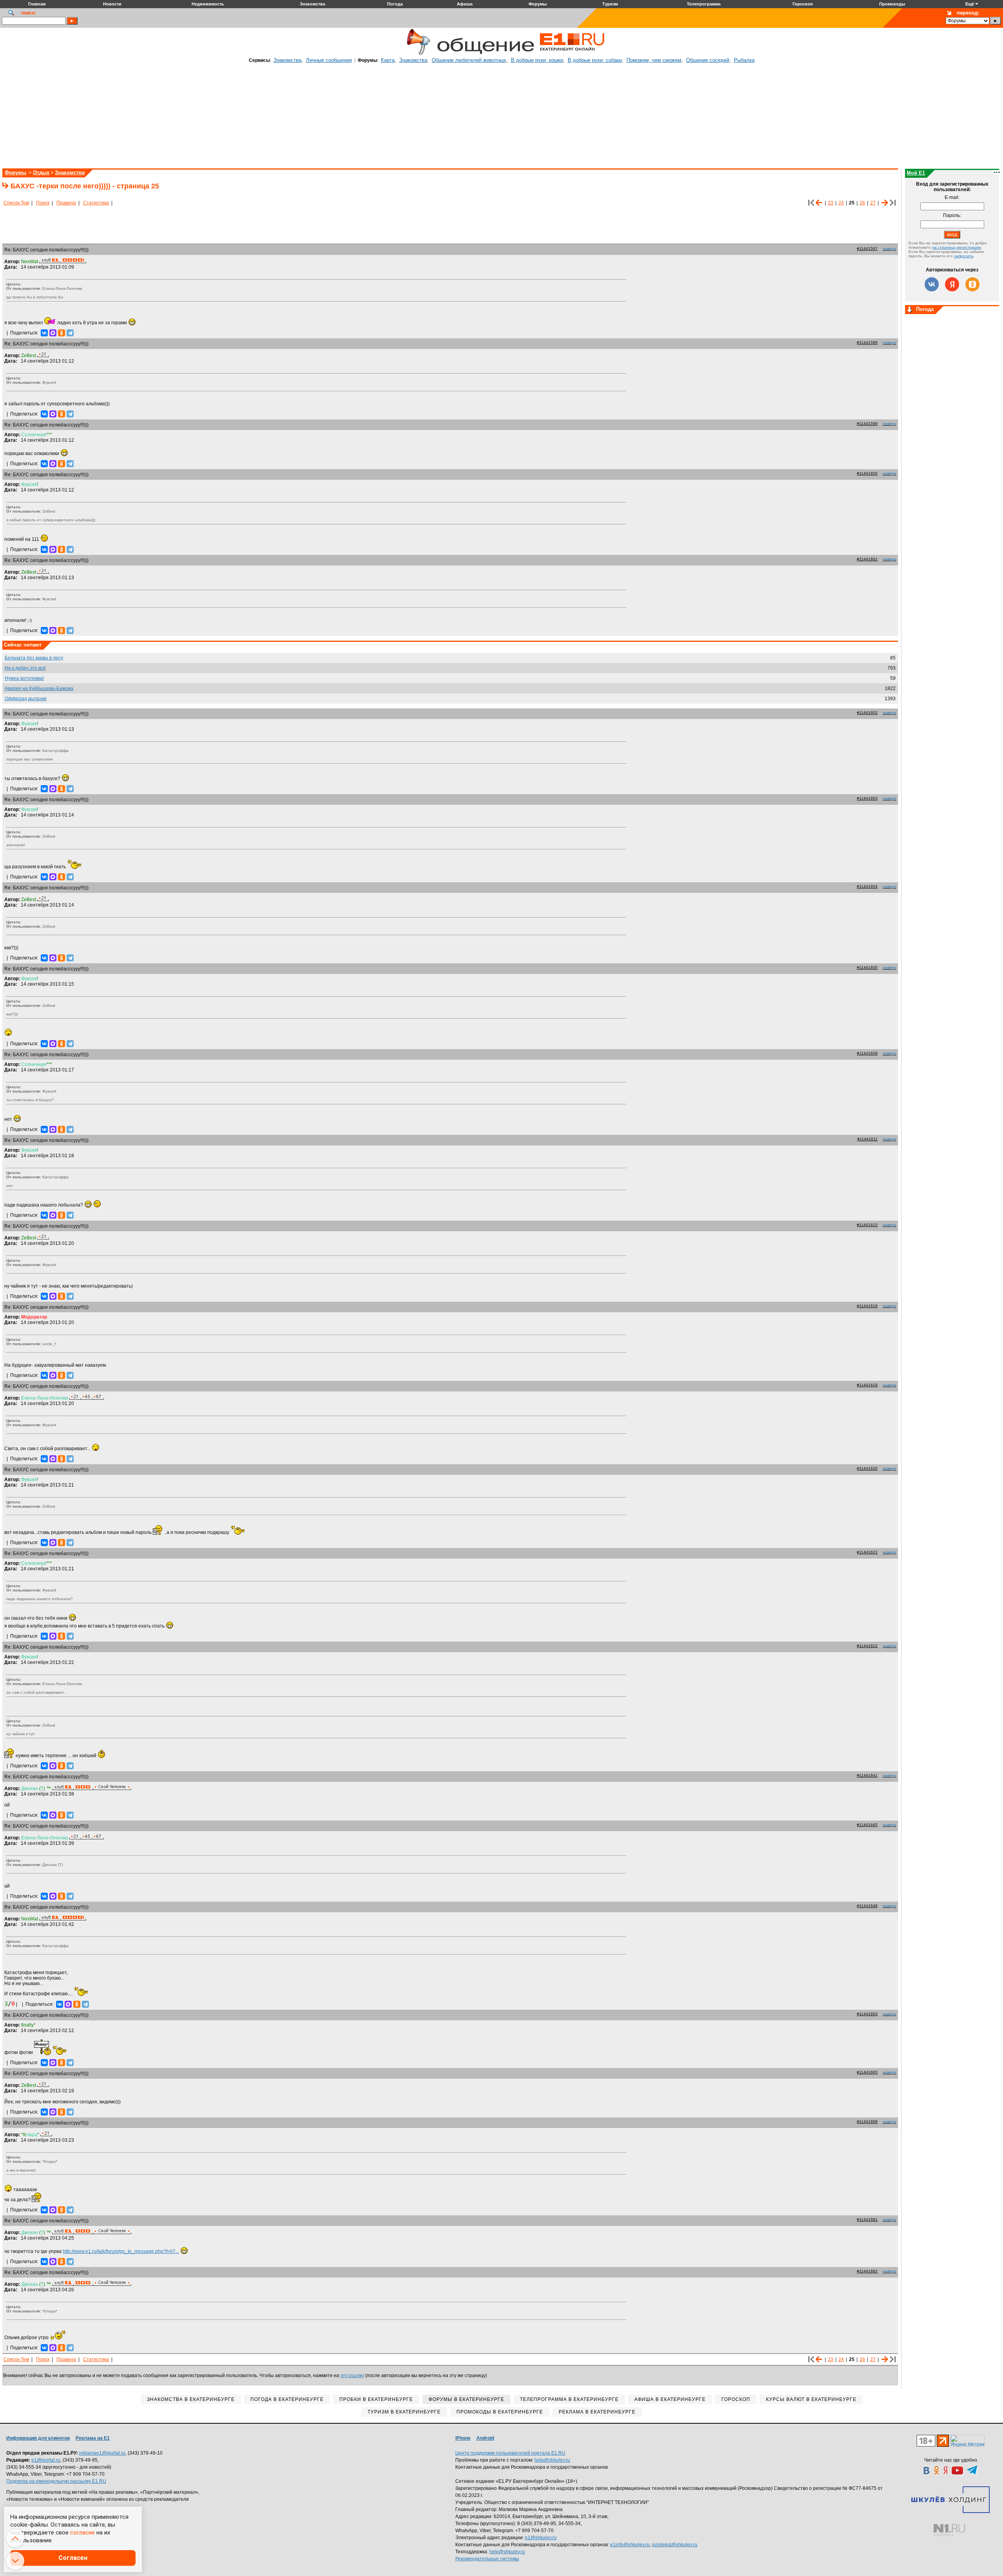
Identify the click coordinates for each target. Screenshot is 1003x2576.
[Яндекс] (952, 284)
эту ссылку (352, 2375)
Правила (66, 203)
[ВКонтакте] (44, 333)
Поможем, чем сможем (654, 60)
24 (841, 203)
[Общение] (417, 54)
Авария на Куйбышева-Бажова (39, 688)
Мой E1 (916, 173)
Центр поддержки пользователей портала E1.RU (510, 2453)
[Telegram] (70, 333)
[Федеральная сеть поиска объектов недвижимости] (949, 2530)
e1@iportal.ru (46, 2460)
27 (873, 203)
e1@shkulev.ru (541, 2538)
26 (862, 203)
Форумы (15, 173)
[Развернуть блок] (910, 310)
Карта (388, 60)
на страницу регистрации (957, 247)
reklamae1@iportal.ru (102, 2453)
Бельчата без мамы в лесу (34, 658)
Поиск (43, 203)
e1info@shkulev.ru (630, 2545)
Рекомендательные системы (487, 2559)
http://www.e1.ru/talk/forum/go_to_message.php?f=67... (121, 2251)
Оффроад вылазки (26, 699)
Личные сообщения (329, 60)
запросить (964, 256)
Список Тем (16, 203)
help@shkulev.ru (552, 2460)
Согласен (73, 2558)
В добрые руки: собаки (595, 60)
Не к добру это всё (25, 668)
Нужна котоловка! (24, 678)
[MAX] (53, 333)
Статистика (96, 203)
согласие (82, 2533)
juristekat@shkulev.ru (675, 2545)
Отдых (41, 173)
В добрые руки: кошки (537, 60)
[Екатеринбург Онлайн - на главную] (572, 54)
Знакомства (287, 60)
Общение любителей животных (469, 60)
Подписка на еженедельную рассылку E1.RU (56, 2481)
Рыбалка (744, 60)
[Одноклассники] (62, 333)
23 (831, 203)
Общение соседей (708, 60)
